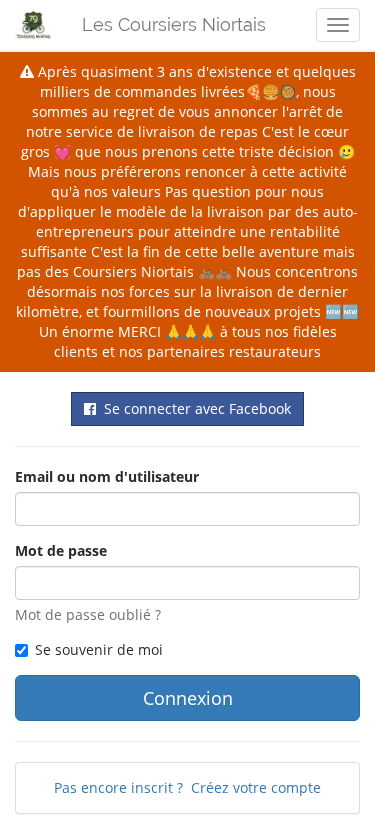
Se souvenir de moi (99, 649)
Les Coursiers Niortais (174, 24)
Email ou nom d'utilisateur (107, 476)
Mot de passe (61, 550)
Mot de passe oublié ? (88, 614)
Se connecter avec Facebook (193, 408)
